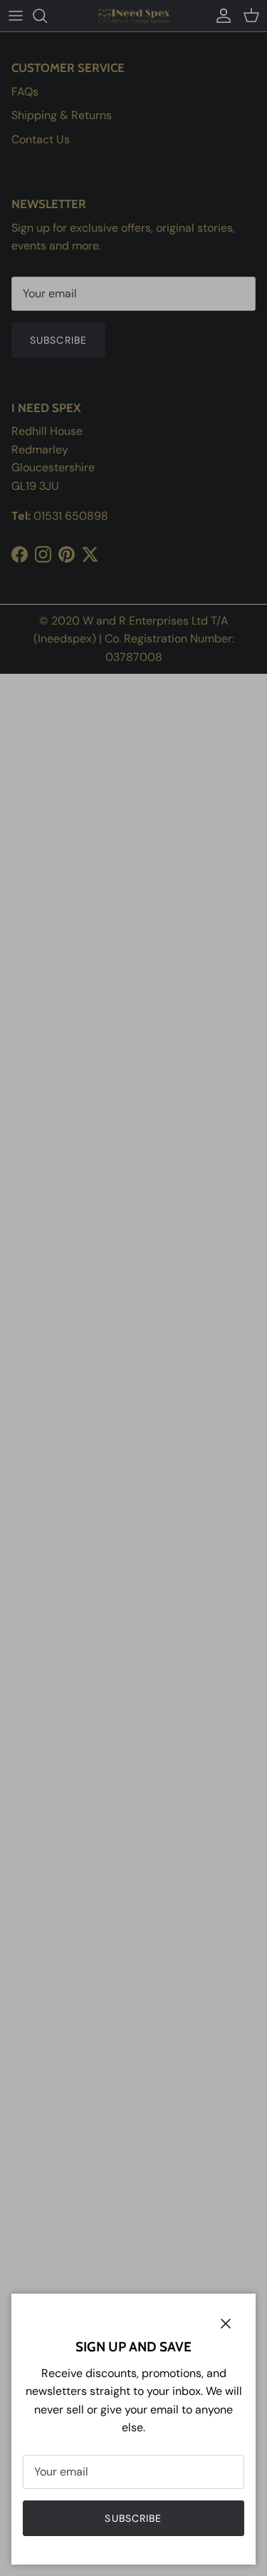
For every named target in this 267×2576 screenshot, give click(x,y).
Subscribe (133, 2518)
